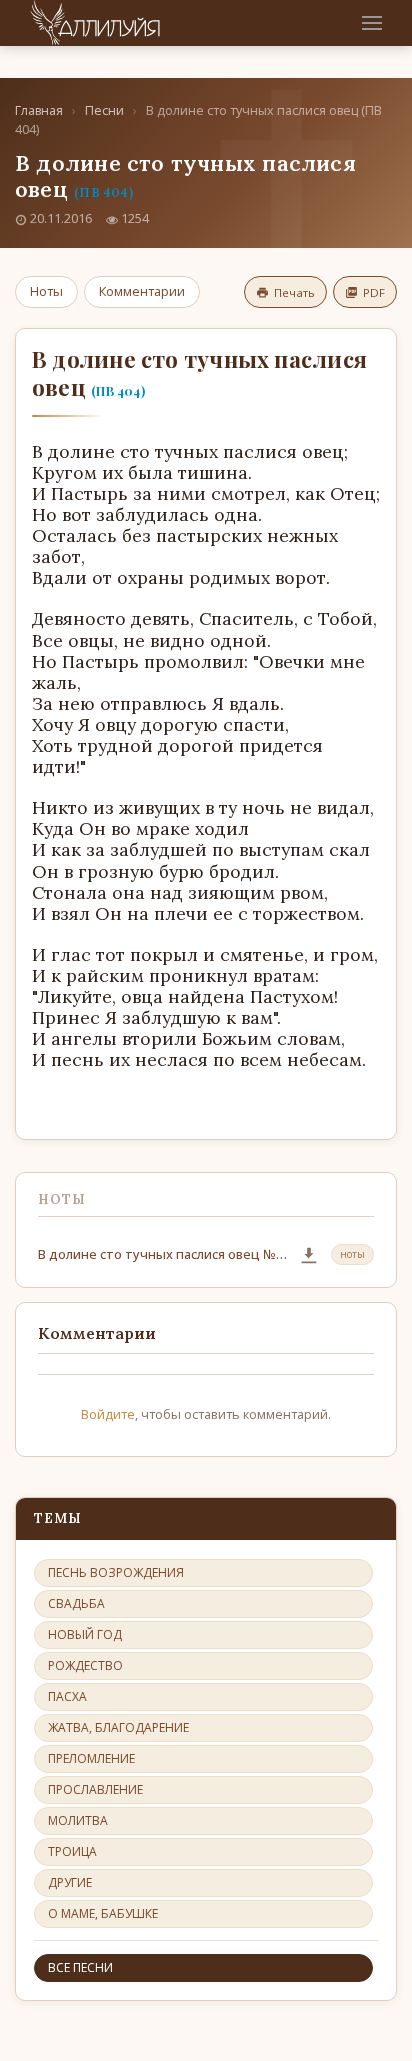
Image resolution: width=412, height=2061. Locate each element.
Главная (39, 110)
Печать (294, 292)
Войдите (108, 1414)
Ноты (46, 291)
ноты (352, 1254)
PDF (374, 292)
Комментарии (142, 291)
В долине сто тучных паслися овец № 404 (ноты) (162, 1254)
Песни (104, 110)
